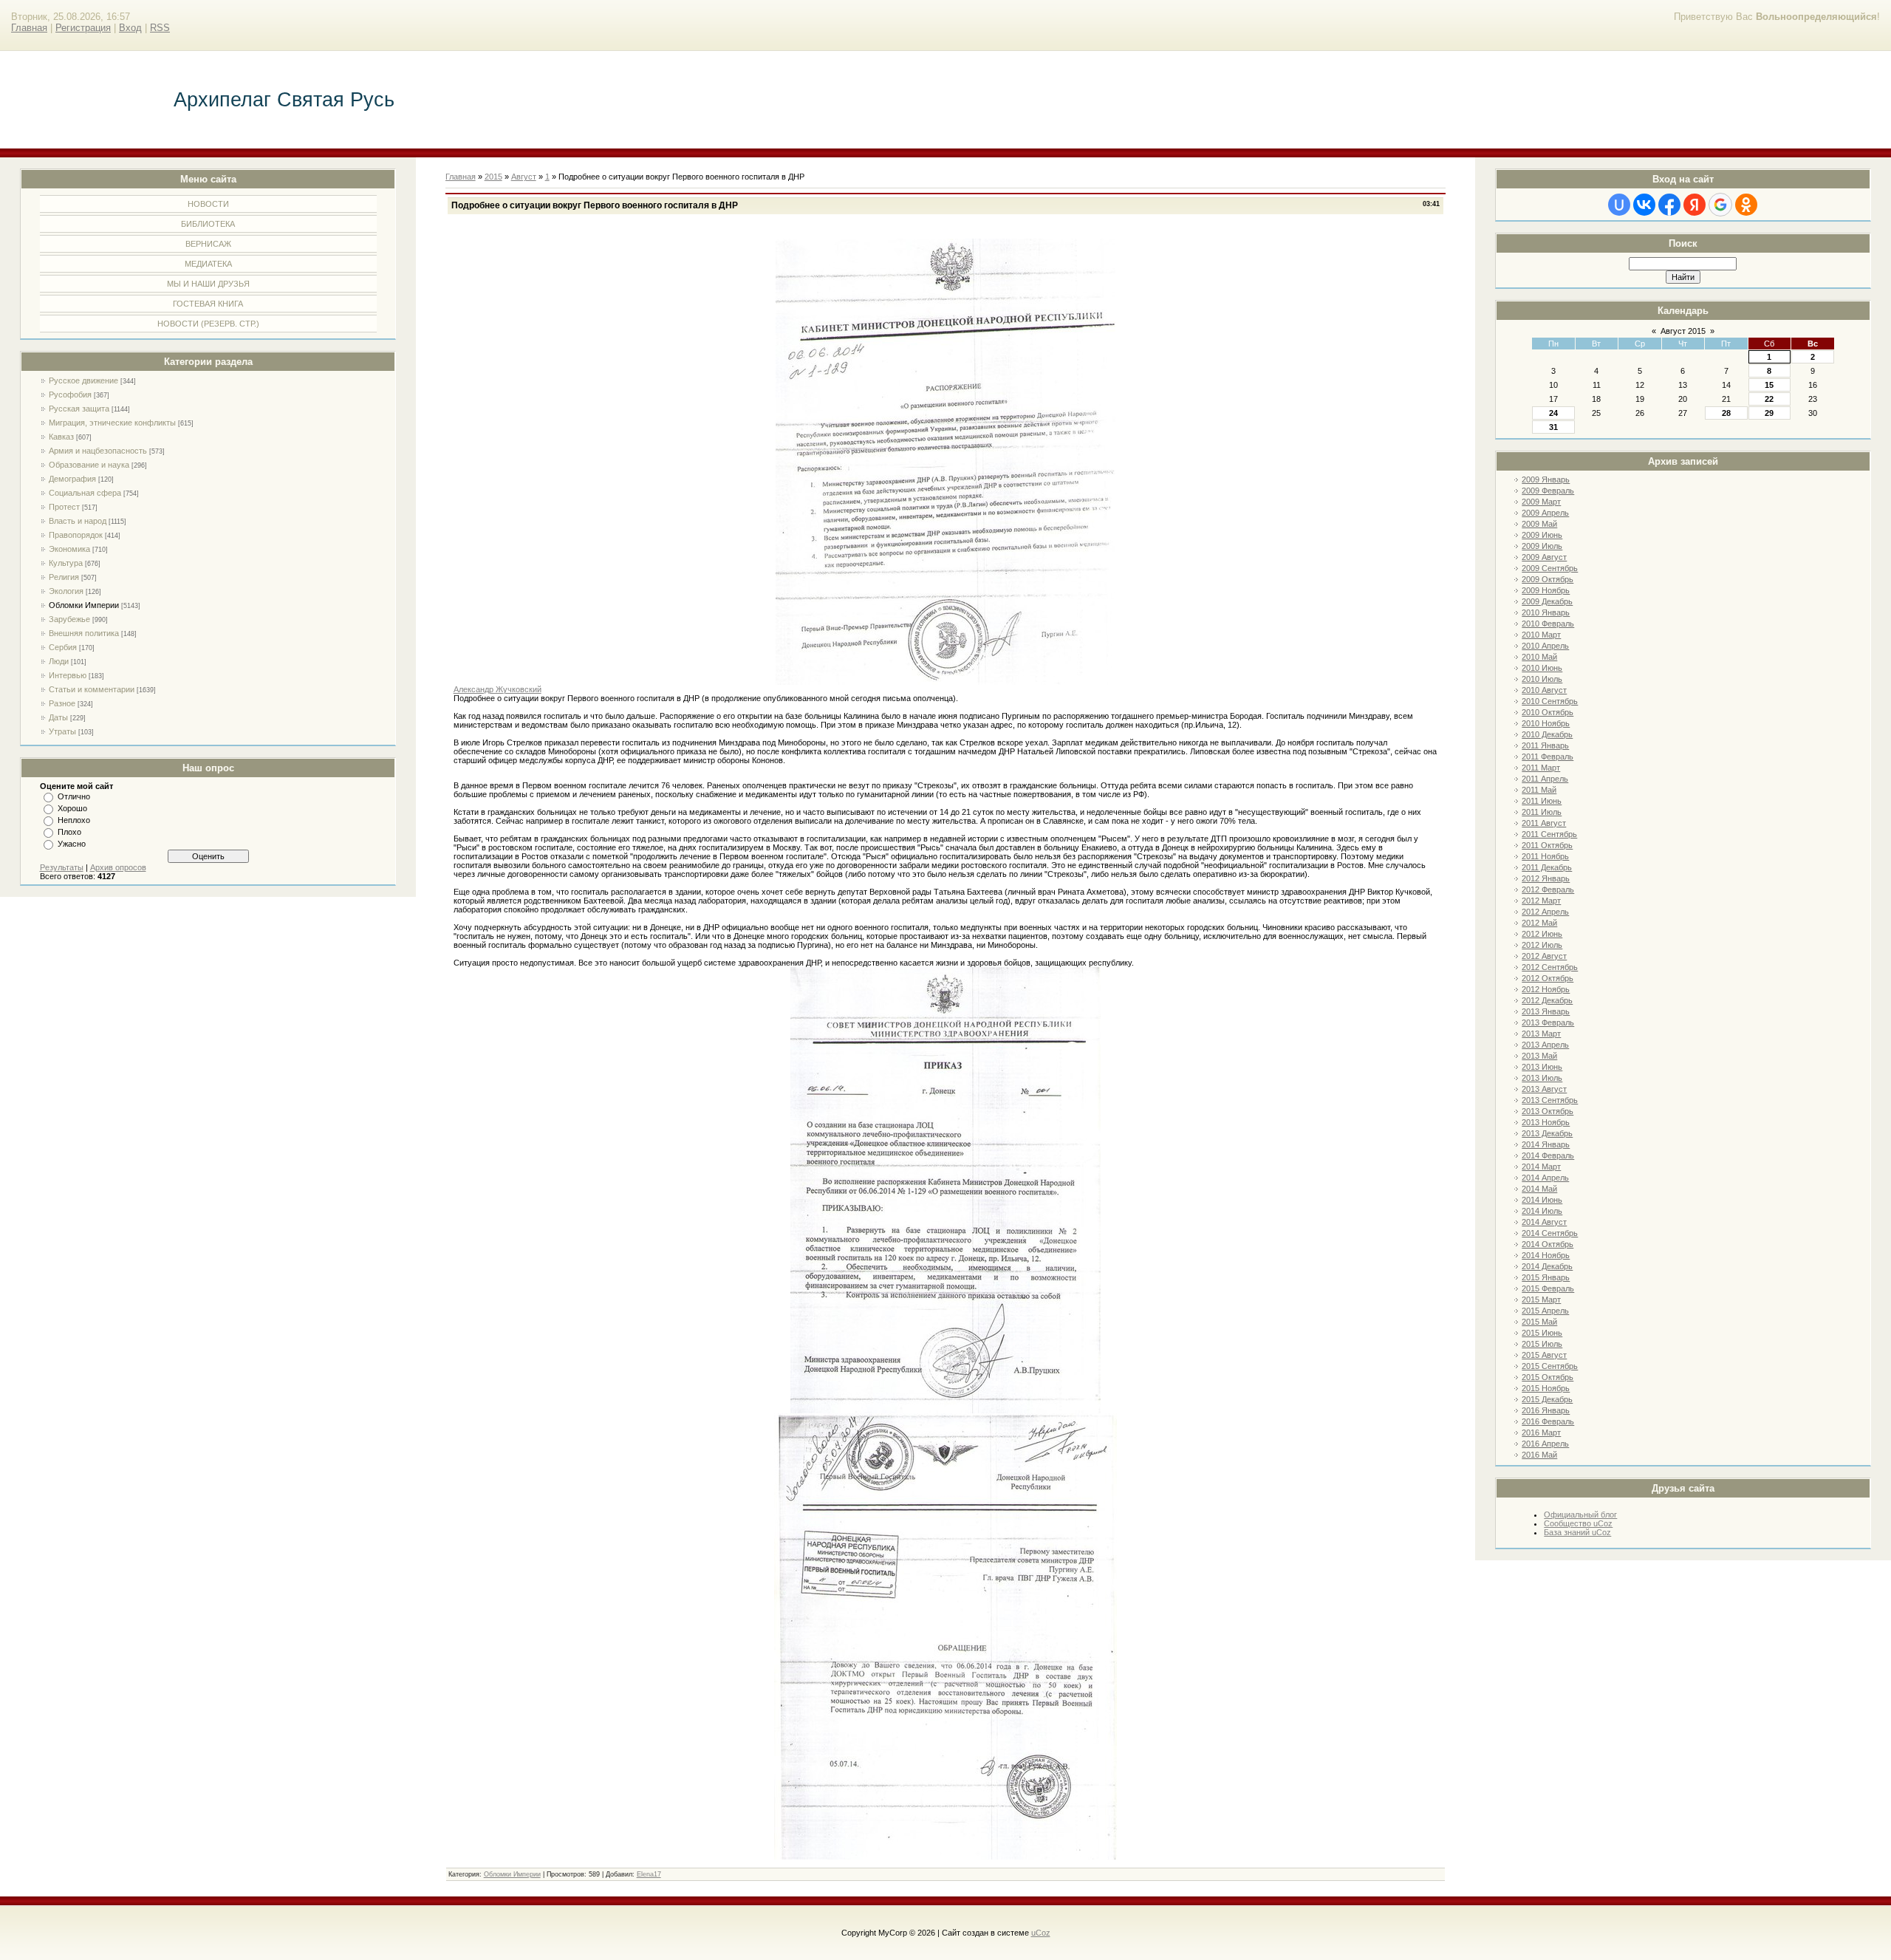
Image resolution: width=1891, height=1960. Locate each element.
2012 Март (1541, 901)
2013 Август (1544, 1089)
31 (1553, 427)
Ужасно (72, 844)
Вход (130, 28)
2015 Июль (1542, 1344)
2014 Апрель (1545, 1178)
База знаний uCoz (1577, 1532)
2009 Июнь (1542, 535)
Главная (29, 28)
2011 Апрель (1545, 779)
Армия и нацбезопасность (98, 451)
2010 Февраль (1548, 624)
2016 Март (1541, 1433)
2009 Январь (1546, 479)
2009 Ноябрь (1546, 590)
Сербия (63, 647)
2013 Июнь (1542, 1067)
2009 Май (1539, 524)
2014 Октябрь (1548, 1244)
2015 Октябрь (1548, 1377)
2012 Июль (1542, 945)
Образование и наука (89, 465)
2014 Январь (1546, 1144)
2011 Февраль (1548, 757)
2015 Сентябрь (1550, 1366)
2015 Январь (1546, 1277)
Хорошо (72, 808)
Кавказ (61, 437)
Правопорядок (76, 535)
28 (1726, 413)
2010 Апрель (1545, 646)
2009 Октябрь (1548, 579)
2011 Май (1539, 790)
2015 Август (1544, 1355)
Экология (66, 591)
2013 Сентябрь (1550, 1100)
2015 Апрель (1545, 1311)
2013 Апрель (1545, 1045)
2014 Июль (1542, 1211)
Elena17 (649, 1874)
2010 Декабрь (1547, 734)
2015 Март (1541, 1300)
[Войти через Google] (1720, 205)
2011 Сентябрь (1549, 834)
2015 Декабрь (1547, 1399)
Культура (66, 563)
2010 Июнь (1542, 668)
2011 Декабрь (1547, 867)
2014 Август (1544, 1222)
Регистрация (83, 28)
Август (524, 177)
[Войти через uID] (1619, 205)
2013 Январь (1546, 1011)
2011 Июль (1542, 812)
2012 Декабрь (1547, 1000)
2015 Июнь (1542, 1333)
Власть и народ (78, 521)
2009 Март (1541, 502)
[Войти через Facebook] (1669, 205)
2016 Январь (1546, 1410)
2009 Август (1544, 557)
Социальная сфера (85, 493)
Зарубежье (69, 619)
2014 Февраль (1548, 1155)
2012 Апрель (1545, 912)
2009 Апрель (1545, 513)
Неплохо (74, 820)
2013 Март (1541, 1034)
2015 (493, 177)
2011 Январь (1545, 745)
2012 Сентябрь (1550, 967)
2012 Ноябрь (1546, 989)
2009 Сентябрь (1550, 568)
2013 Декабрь (1547, 1133)
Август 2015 (1683, 331)
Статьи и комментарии (92, 689)
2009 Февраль (1548, 491)
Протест (64, 507)
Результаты (62, 867)
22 (1769, 399)
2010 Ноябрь (1546, 723)
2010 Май (1539, 657)
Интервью (68, 675)
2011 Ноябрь (1545, 856)
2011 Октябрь (1547, 845)
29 (1769, 413)
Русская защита (79, 409)
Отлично (74, 796)
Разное (62, 703)
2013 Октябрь (1548, 1111)
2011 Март (1541, 768)
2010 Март (1541, 635)
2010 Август (1544, 690)
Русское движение (83, 380)
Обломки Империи (84, 605)
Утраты (62, 731)
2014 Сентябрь (1550, 1233)
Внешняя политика (84, 633)
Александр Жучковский (497, 689)
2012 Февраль (1548, 889)
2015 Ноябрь (1546, 1388)
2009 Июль (1542, 546)
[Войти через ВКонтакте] (1644, 205)
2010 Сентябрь (1550, 701)
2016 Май (1539, 1455)
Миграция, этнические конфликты (112, 423)
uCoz (1041, 1933)
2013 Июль (1542, 1078)
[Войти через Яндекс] (1695, 205)
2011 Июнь (1542, 801)
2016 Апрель (1545, 1444)
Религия (64, 577)
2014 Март (1541, 1167)
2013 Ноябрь (1546, 1122)
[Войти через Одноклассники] (1746, 205)
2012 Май (1539, 923)
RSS (160, 28)
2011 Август (1544, 823)
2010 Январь (1546, 612)
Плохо (69, 832)
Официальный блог (1580, 1515)
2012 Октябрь (1548, 978)
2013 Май (1539, 1056)
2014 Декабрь (1547, 1266)
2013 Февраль (1548, 1022)
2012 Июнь (1542, 934)
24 (1553, 413)
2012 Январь (1546, 878)
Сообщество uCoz (1578, 1523)
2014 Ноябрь (1546, 1255)
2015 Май (1539, 1322)
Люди (59, 661)
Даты (58, 717)
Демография (72, 479)
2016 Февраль (1548, 1421)
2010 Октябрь (1548, 712)
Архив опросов (118, 867)
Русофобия (70, 395)
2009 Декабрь (1547, 601)
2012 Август (1544, 956)
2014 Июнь (1542, 1200)
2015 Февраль (1548, 1288)
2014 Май (1539, 1189)
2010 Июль (1542, 679)
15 (1769, 385)
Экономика (69, 549)
